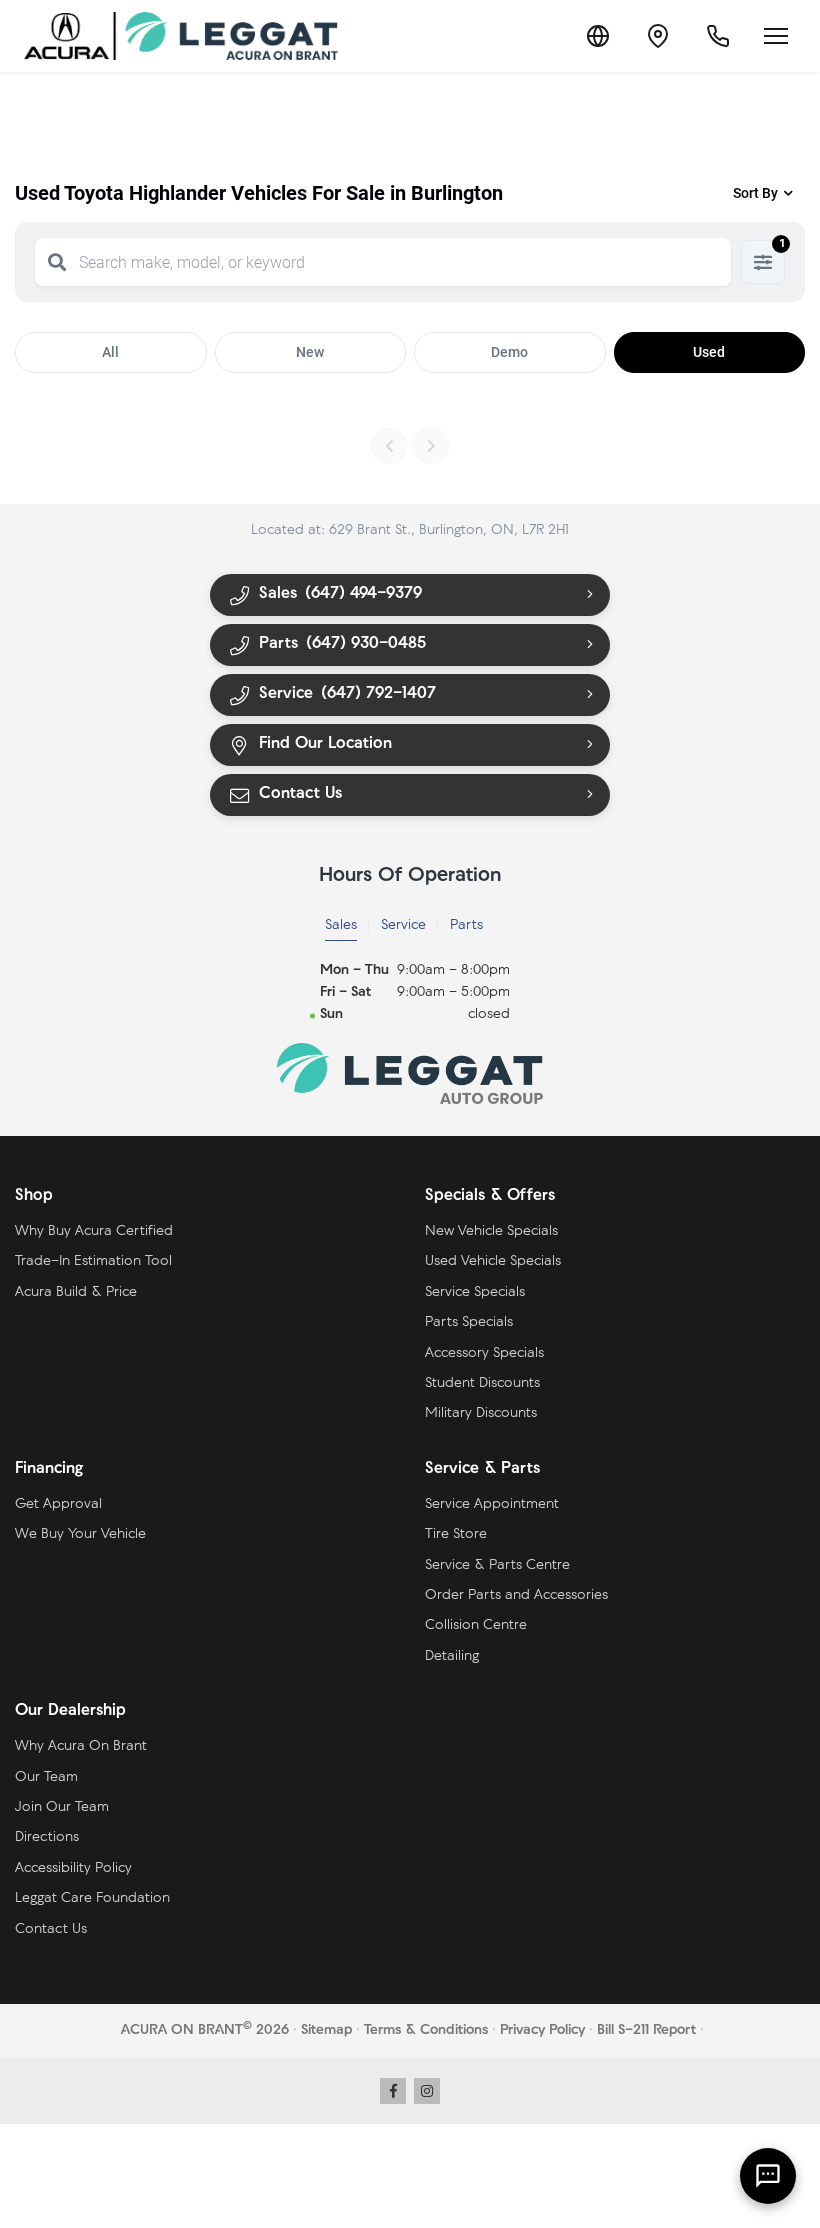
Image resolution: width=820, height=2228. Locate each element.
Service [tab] (403, 925)
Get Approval (58, 1504)
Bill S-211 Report (646, 2030)
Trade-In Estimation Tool (93, 1261)
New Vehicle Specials (491, 1231)
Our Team (46, 1777)
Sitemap (326, 2030)
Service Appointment (492, 1504)
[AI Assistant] (768, 2176)
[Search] (57, 262)
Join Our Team (62, 1807)
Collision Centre (476, 1625)
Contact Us (51, 1929)
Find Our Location (325, 744)
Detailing (452, 1656)
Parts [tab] (466, 925)
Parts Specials (469, 1322)
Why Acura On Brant (81, 1746)
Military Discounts (481, 1413)
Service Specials (475, 1292)
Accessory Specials (484, 1353)
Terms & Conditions (426, 2030)
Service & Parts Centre (497, 1565)
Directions (47, 1837)
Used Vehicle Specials (493, 1261)
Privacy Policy (542, 2030)
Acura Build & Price (76, 1292)
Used (709, 352)
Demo (509, 352)
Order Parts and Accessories (516, 1595)
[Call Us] (718, 36)
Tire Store (456, 1534)
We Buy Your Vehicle (80, 1534)
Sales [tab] (341, 925)
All (110, 352)
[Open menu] (776, 36)
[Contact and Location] (658, 36)
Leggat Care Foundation (92, 1898)
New (310, 352)
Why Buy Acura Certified (94, 1231)
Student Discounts (482, 1383)
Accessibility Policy (73, 1868)
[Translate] (598, 36)
